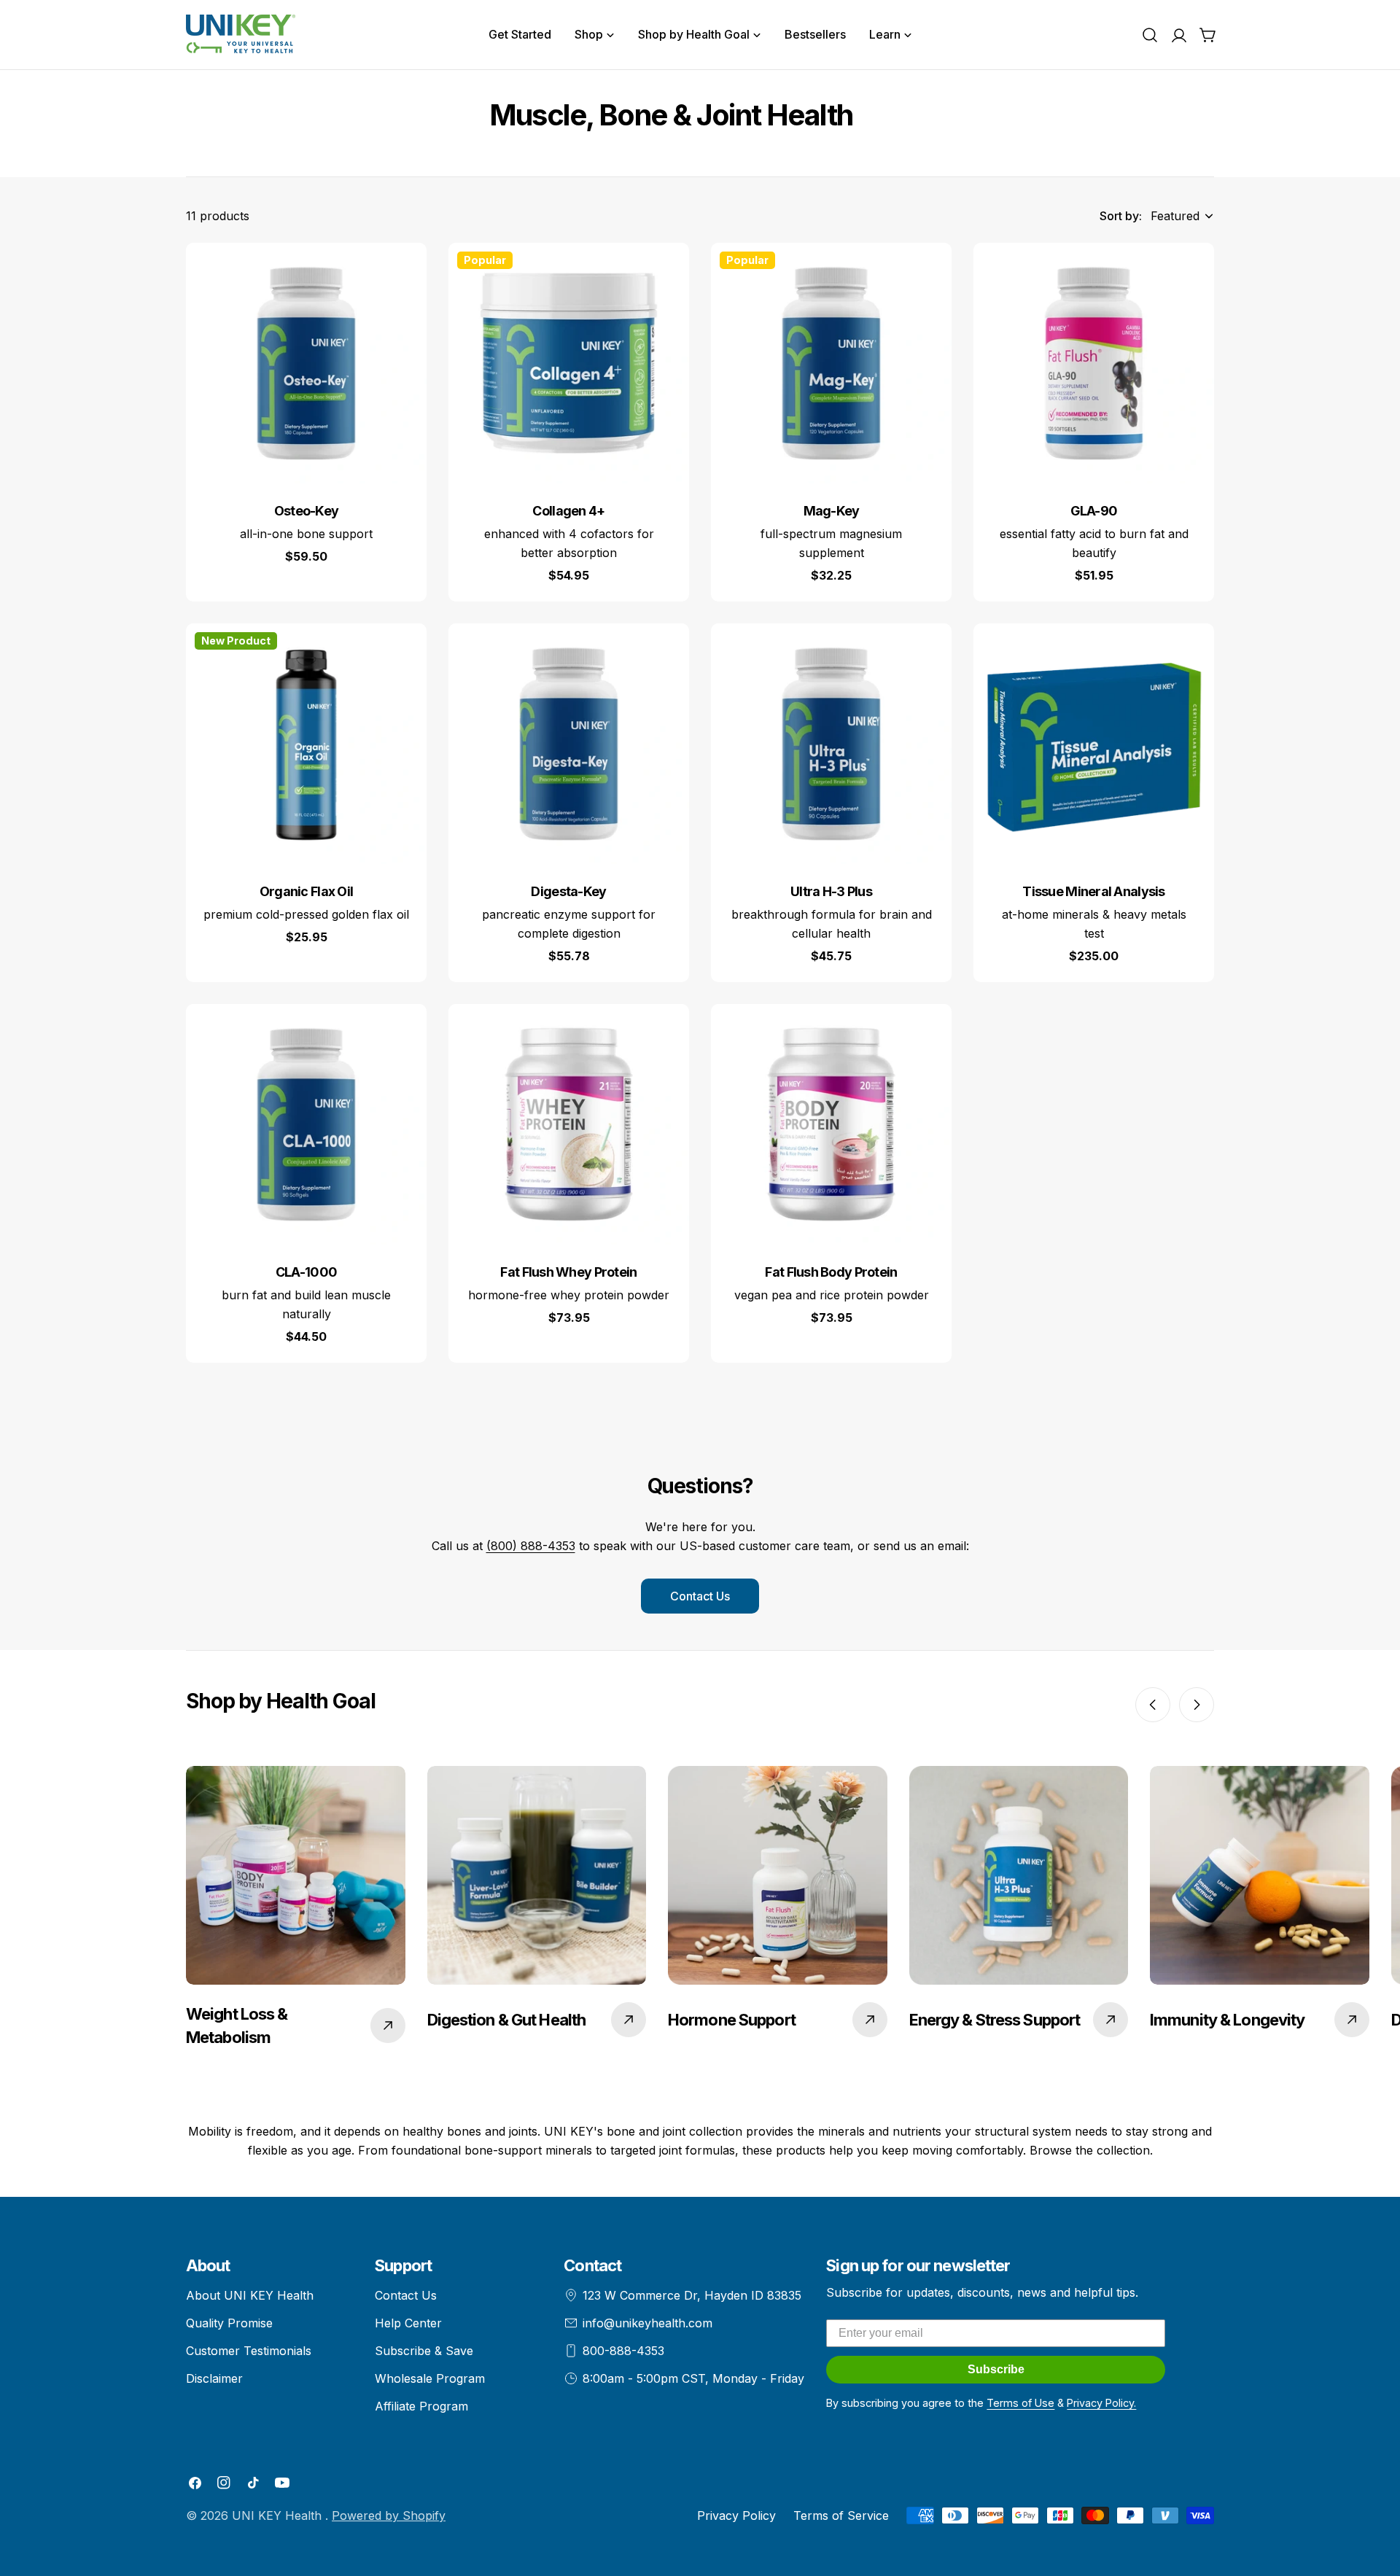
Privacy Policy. (1101, 2403)
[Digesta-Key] (569, 744)
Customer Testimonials (249, 2351)
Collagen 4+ (568, 511)
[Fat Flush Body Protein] (831, 1124)
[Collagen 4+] (569, 363)
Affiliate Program (421, 2406)
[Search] (1150, 35)
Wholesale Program (430, 2378)
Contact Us (700, 1596)
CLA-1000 (306, 1272)
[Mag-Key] (831, 363)
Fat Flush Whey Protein (568, 1272)
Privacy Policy (736, 2515)
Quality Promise (229, 2323)
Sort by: (1121, 216)
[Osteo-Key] (306, 363)
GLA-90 (1094, 511)
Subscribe (996, 2369)
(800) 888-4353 (531, 1546)
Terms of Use (1020, 2403)
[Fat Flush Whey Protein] (569, 1124)
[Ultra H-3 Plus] (831, 744)
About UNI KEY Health (250, 2295)
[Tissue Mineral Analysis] (1094, 744)
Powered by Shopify (389, 2515)
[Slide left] (1153, 1705)
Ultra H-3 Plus (831, 891)
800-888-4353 (623, 2351)
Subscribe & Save (424, 2351)
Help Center (408, 2323)
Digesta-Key (568, 891)
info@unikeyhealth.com (647, 2323)
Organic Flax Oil (307, 891)
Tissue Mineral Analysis (1094, 891)
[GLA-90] (1094, 363)
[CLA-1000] (306, 1124)
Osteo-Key (307, 511)
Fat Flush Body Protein (831, 1272)
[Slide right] (1197, 1705)
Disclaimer (214, 2378)
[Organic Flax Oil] (306, 744)
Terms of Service (841, 2515)
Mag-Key (832, 511)
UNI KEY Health (279, 2515)
